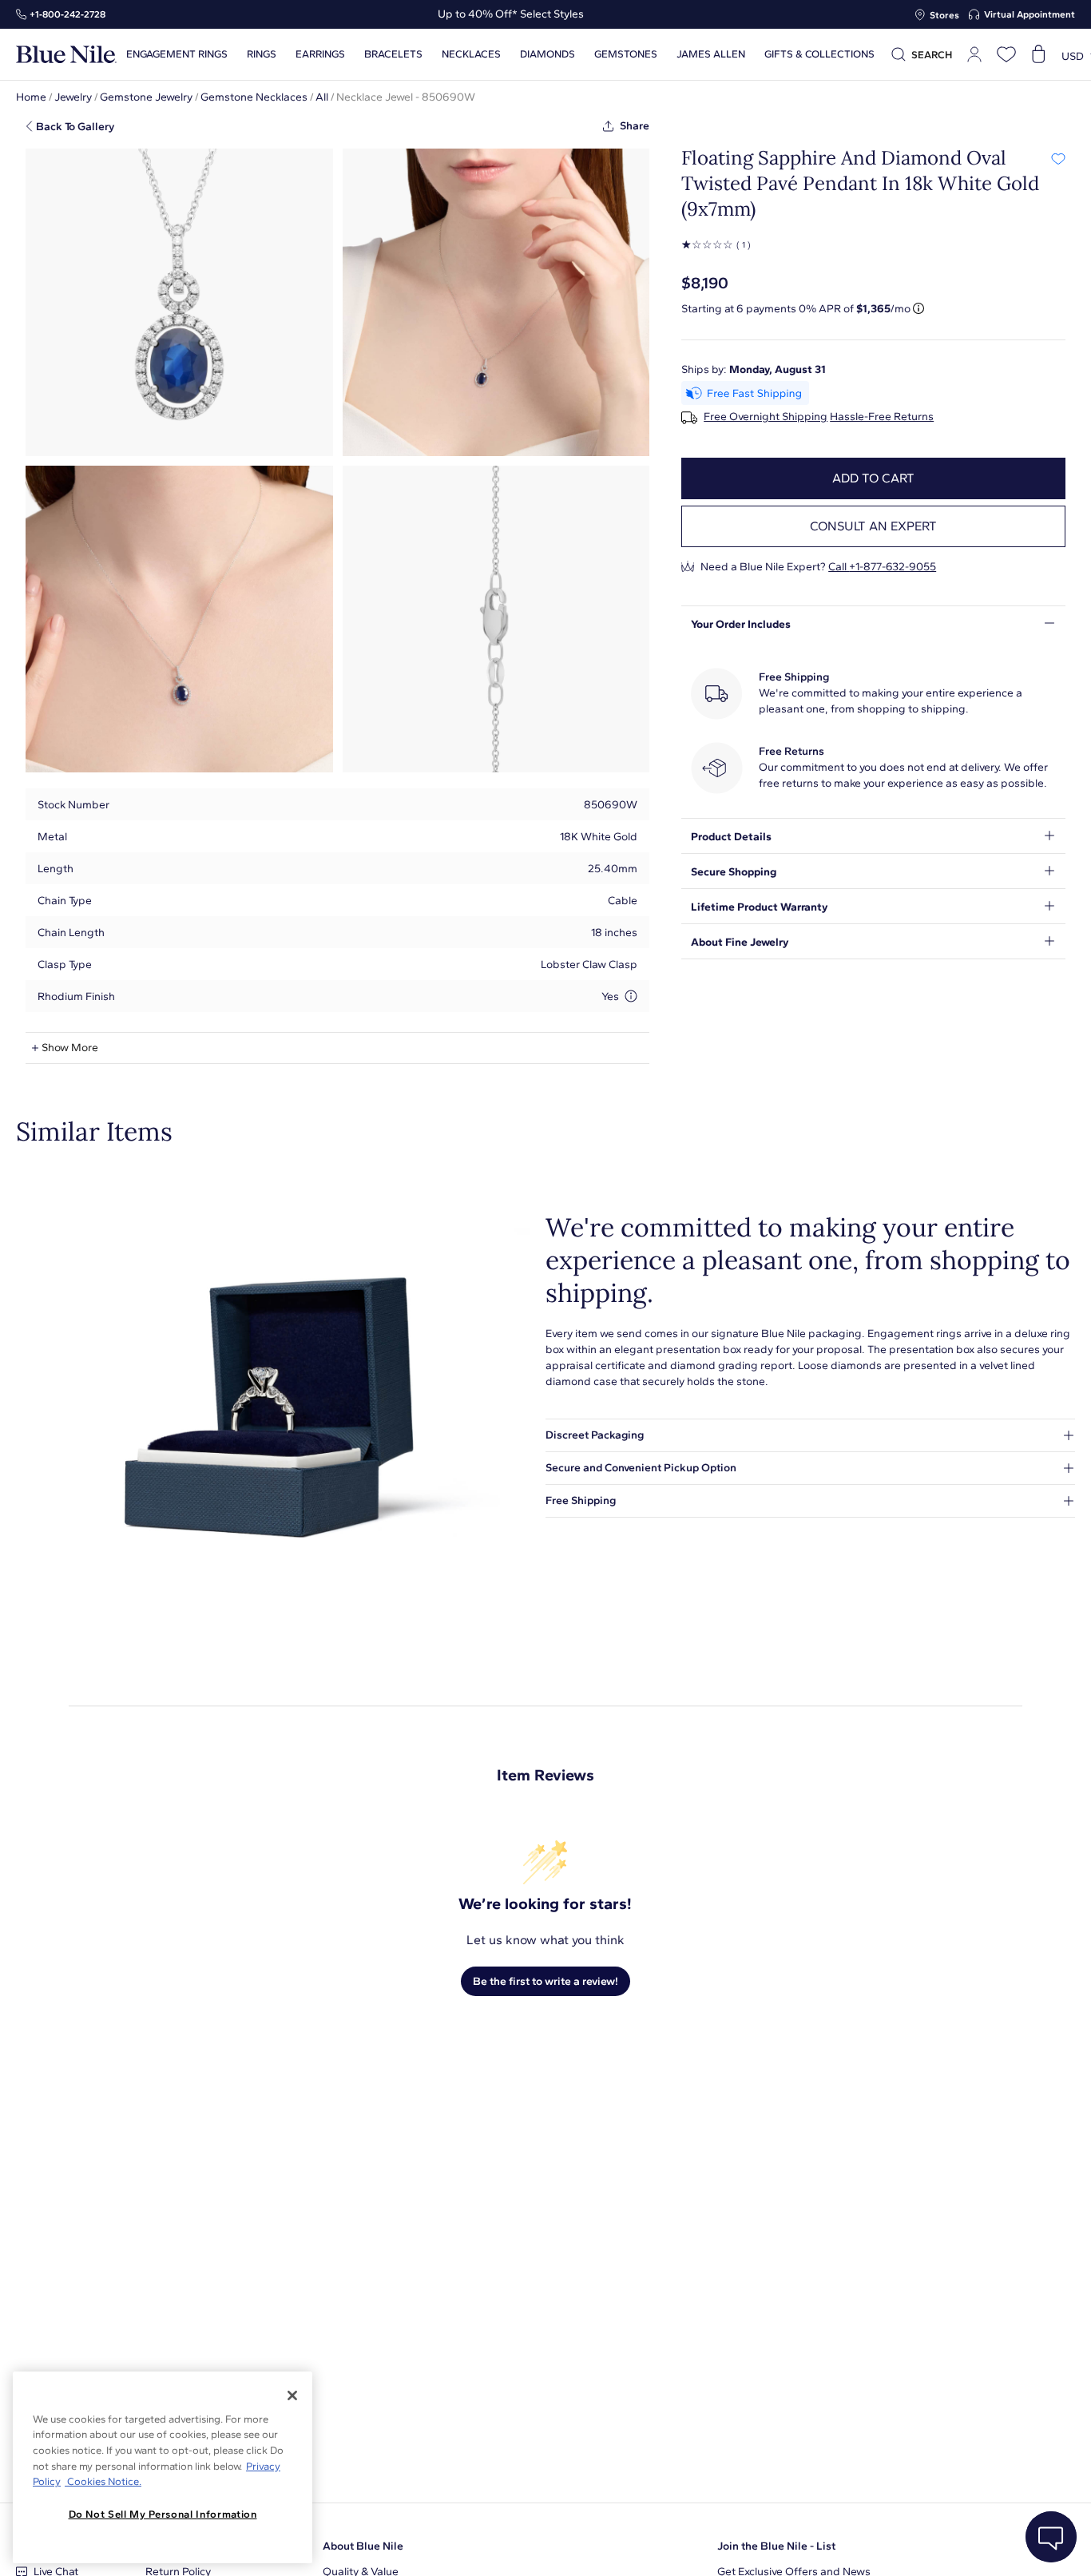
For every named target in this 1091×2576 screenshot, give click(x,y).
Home (31, 97)
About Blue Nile (363, 2546)
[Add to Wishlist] (1058, 158)
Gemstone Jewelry (146, 97)
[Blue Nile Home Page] (66, 55)
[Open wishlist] (1006, 54)
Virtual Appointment (1030, 14)
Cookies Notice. (103, 2481)
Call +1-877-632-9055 (882, 567)
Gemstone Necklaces (254, 97)
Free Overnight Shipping (766, 417)
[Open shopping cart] (1038, 54)
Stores (944, 15)
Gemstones (626, 54)
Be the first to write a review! (545, 1981)
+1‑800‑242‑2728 (67, 14)
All (322, 97)
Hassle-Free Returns (882, 417)
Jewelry (73, 97)
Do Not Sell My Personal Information (163, 2514)
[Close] (292, 2395)
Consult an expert (873, 526)
